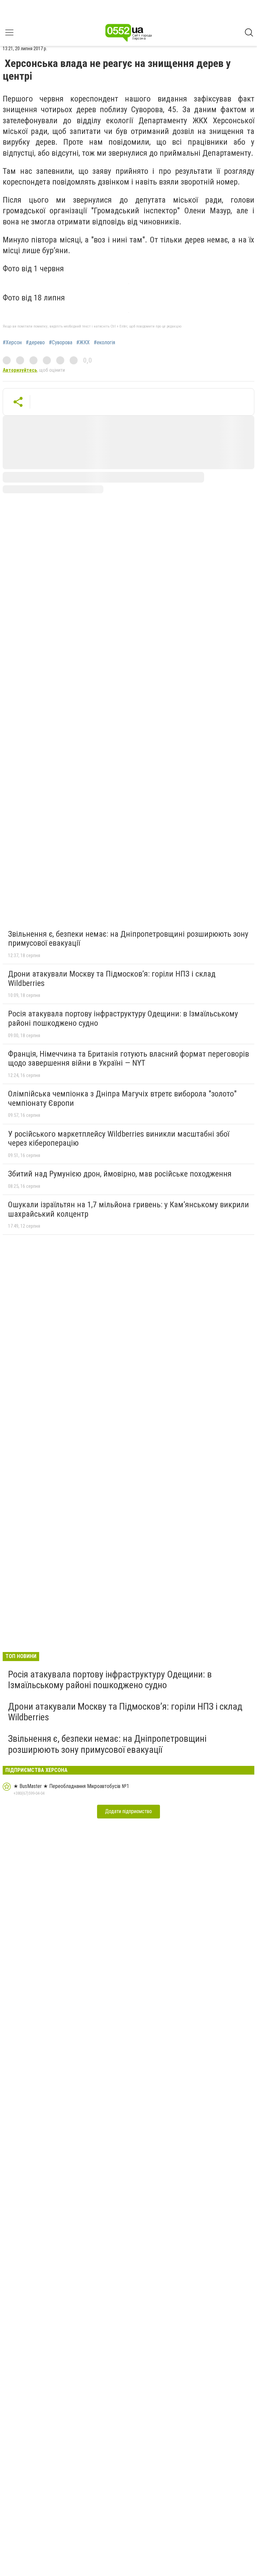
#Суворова (61, 343)
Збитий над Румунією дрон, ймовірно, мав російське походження (120, 1174)
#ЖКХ (83, 343)
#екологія (104, 343)
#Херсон (12, 343)
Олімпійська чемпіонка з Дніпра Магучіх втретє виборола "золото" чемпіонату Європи (122, 1098)
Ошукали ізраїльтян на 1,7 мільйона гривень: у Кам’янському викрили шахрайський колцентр (128, 1209)
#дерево (35, 343)
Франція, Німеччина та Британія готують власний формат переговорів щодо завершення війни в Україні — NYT (128, 1059)
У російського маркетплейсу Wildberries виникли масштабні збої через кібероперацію (119, 1139)
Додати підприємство (128, 1811)
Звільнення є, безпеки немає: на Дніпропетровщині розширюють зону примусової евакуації (128, 939)
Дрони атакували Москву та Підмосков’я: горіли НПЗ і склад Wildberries (112, 979)
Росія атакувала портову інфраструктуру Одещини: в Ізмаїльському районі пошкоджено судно (123, 1018)
